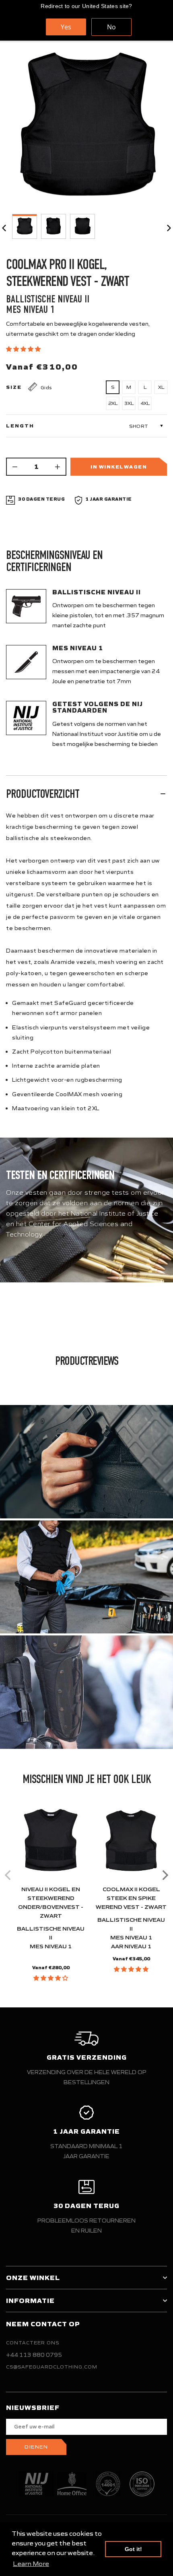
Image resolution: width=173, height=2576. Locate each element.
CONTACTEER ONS (33, 2343)
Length (20, 426)
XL (161, 387)
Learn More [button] (31, 2564)
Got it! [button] (133, 2549)
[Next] (164, 1875)
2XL (113, 403)
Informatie (30, 2301)
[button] (24, 349)
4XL (145, 403)
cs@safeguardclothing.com (52, 2367)
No (111, 27)
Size (14, 387)
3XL (129, 403)
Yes (66, 27)
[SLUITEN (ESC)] (86, 128)
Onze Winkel (33, 2278)
